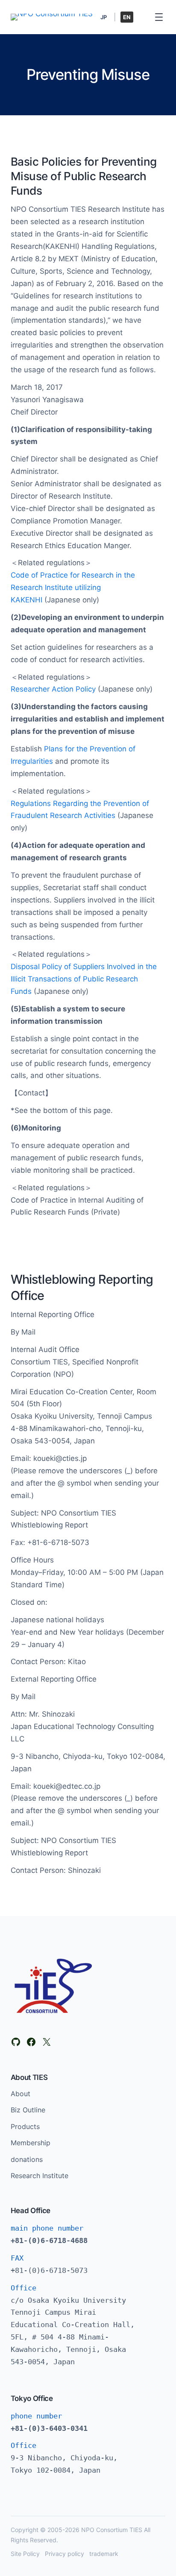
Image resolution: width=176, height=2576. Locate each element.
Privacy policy (65, 2554)
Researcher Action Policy (53, 689)
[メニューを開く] (159, 17)
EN (127, 17)
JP (104, 17)
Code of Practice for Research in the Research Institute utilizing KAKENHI (73, 587)
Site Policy (25, 2554)
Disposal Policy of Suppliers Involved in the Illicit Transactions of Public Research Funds (84, 979)
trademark (104, 2554)
